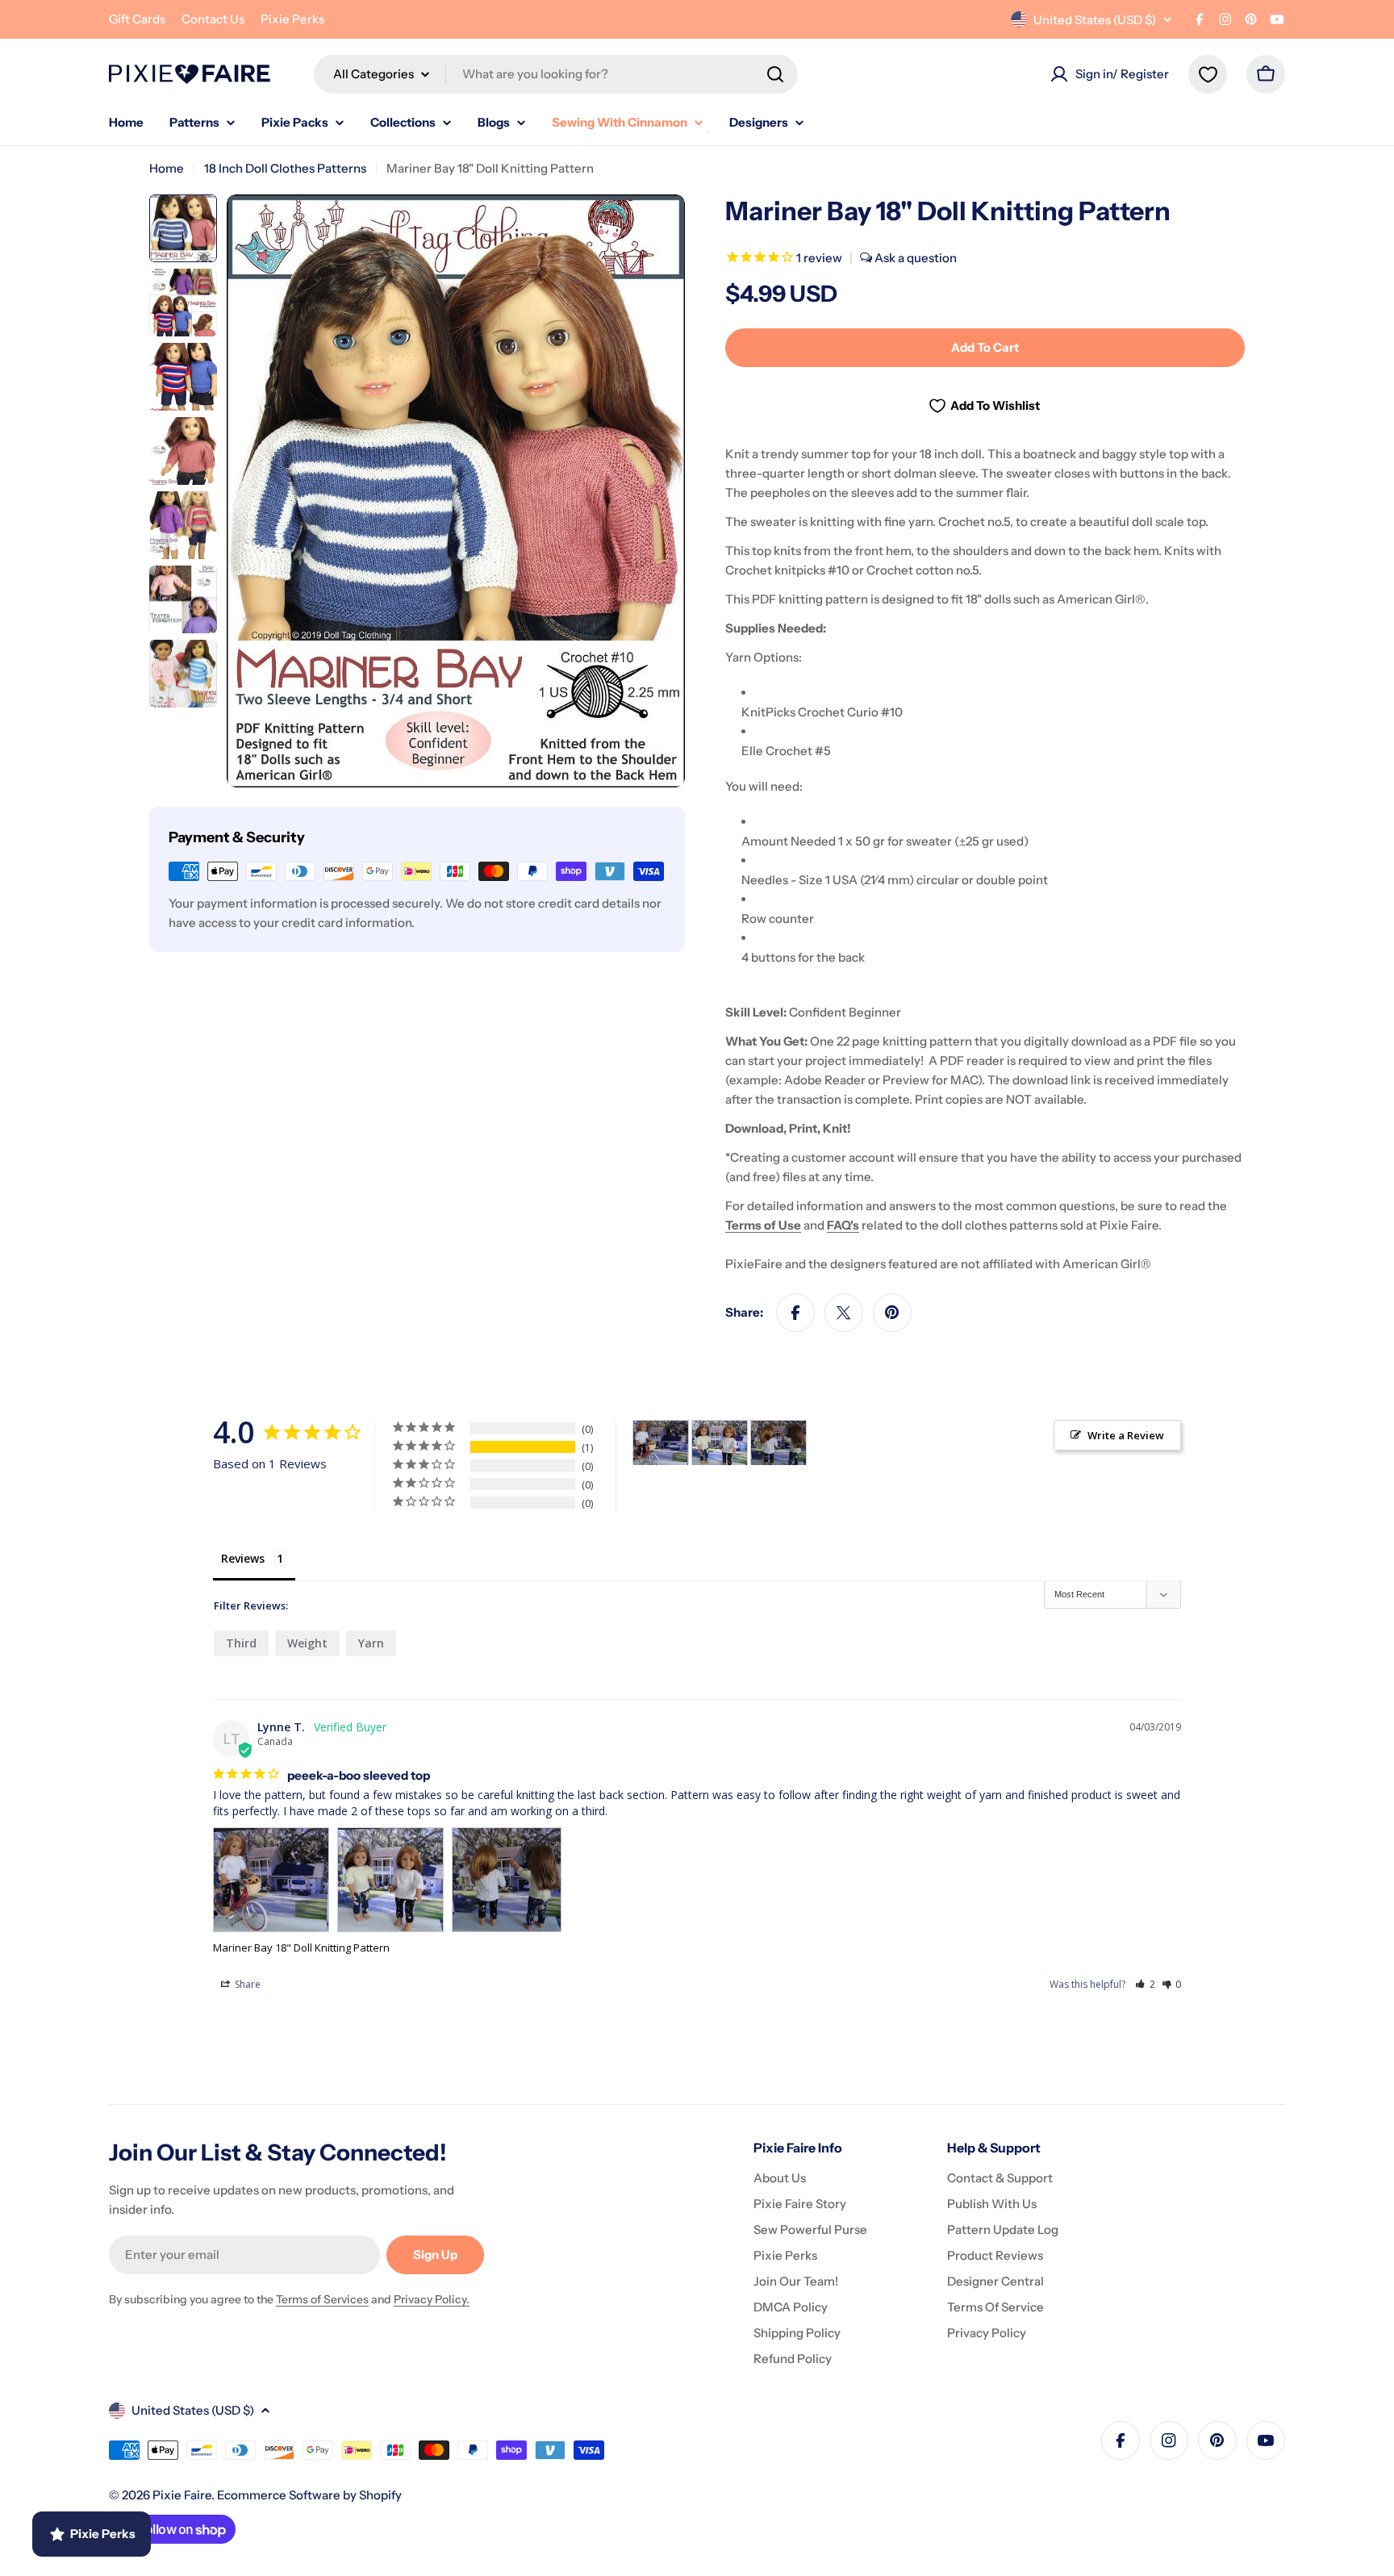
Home (167, 168)
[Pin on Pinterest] (892, 1313)
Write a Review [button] (1126, 1435)
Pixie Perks (292, 19)
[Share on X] (844, 1313)
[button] (1145, 1984)
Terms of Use (763, 1225)
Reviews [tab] (243, 1558)
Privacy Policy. (432, 2299)
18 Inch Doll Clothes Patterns (285, 168)
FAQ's (843, 1225)
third (241, 1643)
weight (307, 1643)
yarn (371, 1643)
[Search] (775, 74)
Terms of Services (322, 2299)
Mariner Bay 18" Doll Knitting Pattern (301, 1948)
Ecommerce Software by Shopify (309, 2495)
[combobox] (556, 74)
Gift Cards (137, 19)
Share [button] (246, 1984)
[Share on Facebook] (795, 1313)
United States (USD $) (1095, 20)
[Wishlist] (1208, 74)
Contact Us (213, 19)
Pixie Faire (182, 2495)
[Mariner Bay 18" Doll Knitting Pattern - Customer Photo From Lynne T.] (661, 1443)
